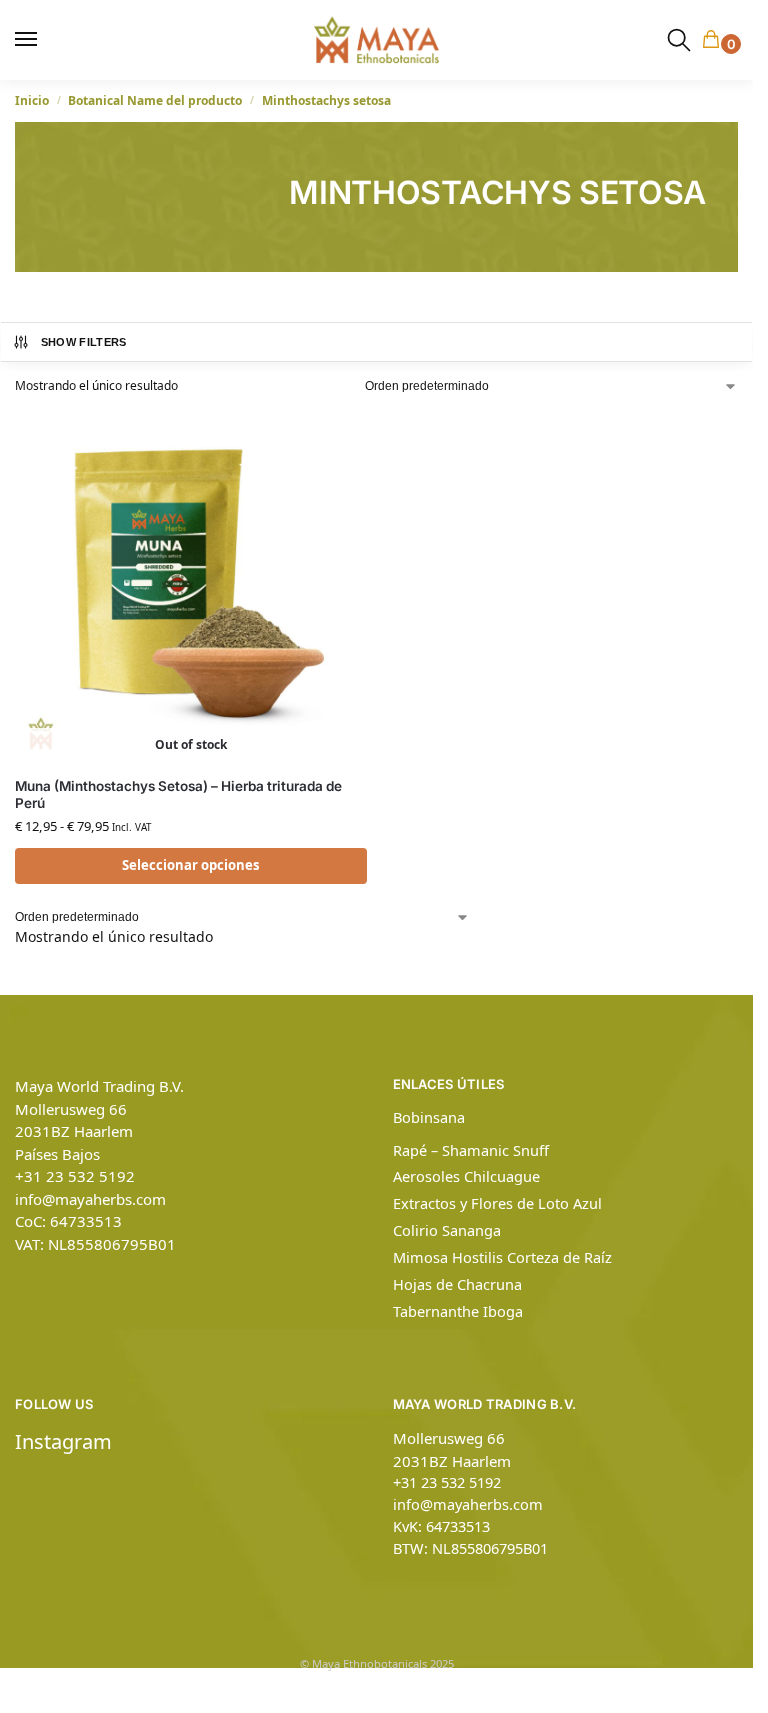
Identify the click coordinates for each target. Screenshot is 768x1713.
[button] (715, 40)
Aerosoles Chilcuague (466, 1176)
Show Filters (84, 342)
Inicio (32, 100)
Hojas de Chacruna (457, 1284)
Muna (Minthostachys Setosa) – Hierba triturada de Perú (178, 795)
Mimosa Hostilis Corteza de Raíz (502, 1257)
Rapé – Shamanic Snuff (471, 1150)
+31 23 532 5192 (75, 1176)
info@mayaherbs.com (90, 1199)
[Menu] (35, 40)
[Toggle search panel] (679, 40)
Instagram (63, 1441)
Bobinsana (429, 1117)
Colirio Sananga (447, 1230)
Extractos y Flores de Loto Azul (497, 1203)
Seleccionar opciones (191, 865)
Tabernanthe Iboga (458, 1311)
